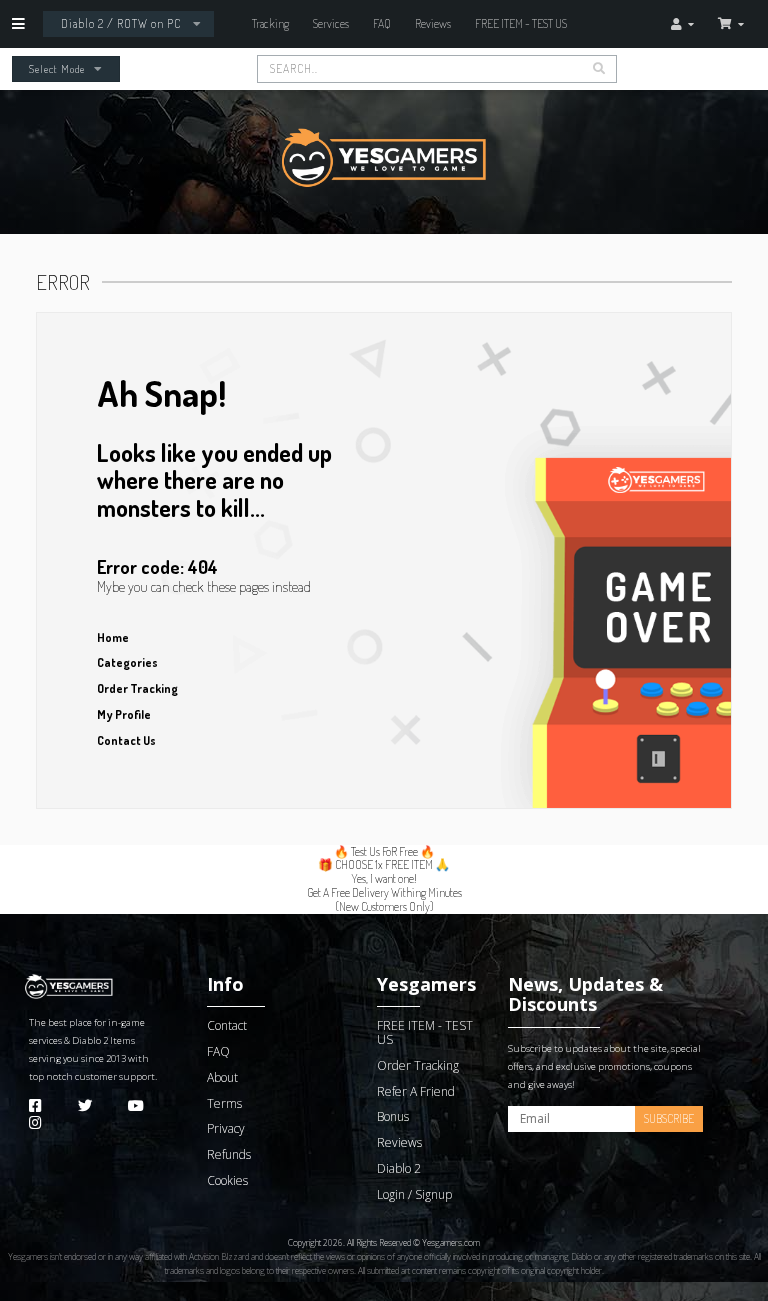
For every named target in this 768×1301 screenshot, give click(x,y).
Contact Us (126, 740)
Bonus (393, 1116)
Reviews (433, 23)
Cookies (227, 1180)
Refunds (229, 1154)
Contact (227, 1025)
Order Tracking (137, 688)
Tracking (270, 23)
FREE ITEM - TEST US (521, 23)
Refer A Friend (416, 1091)
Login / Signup (414, 1194)
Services (331, 23)
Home (113, 637)
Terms (224, 1103)
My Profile (124, 714)
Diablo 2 (90, 1040)
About (222, 1077)
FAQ (382, 23)
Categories (127, 662)
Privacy (226, 1128)
